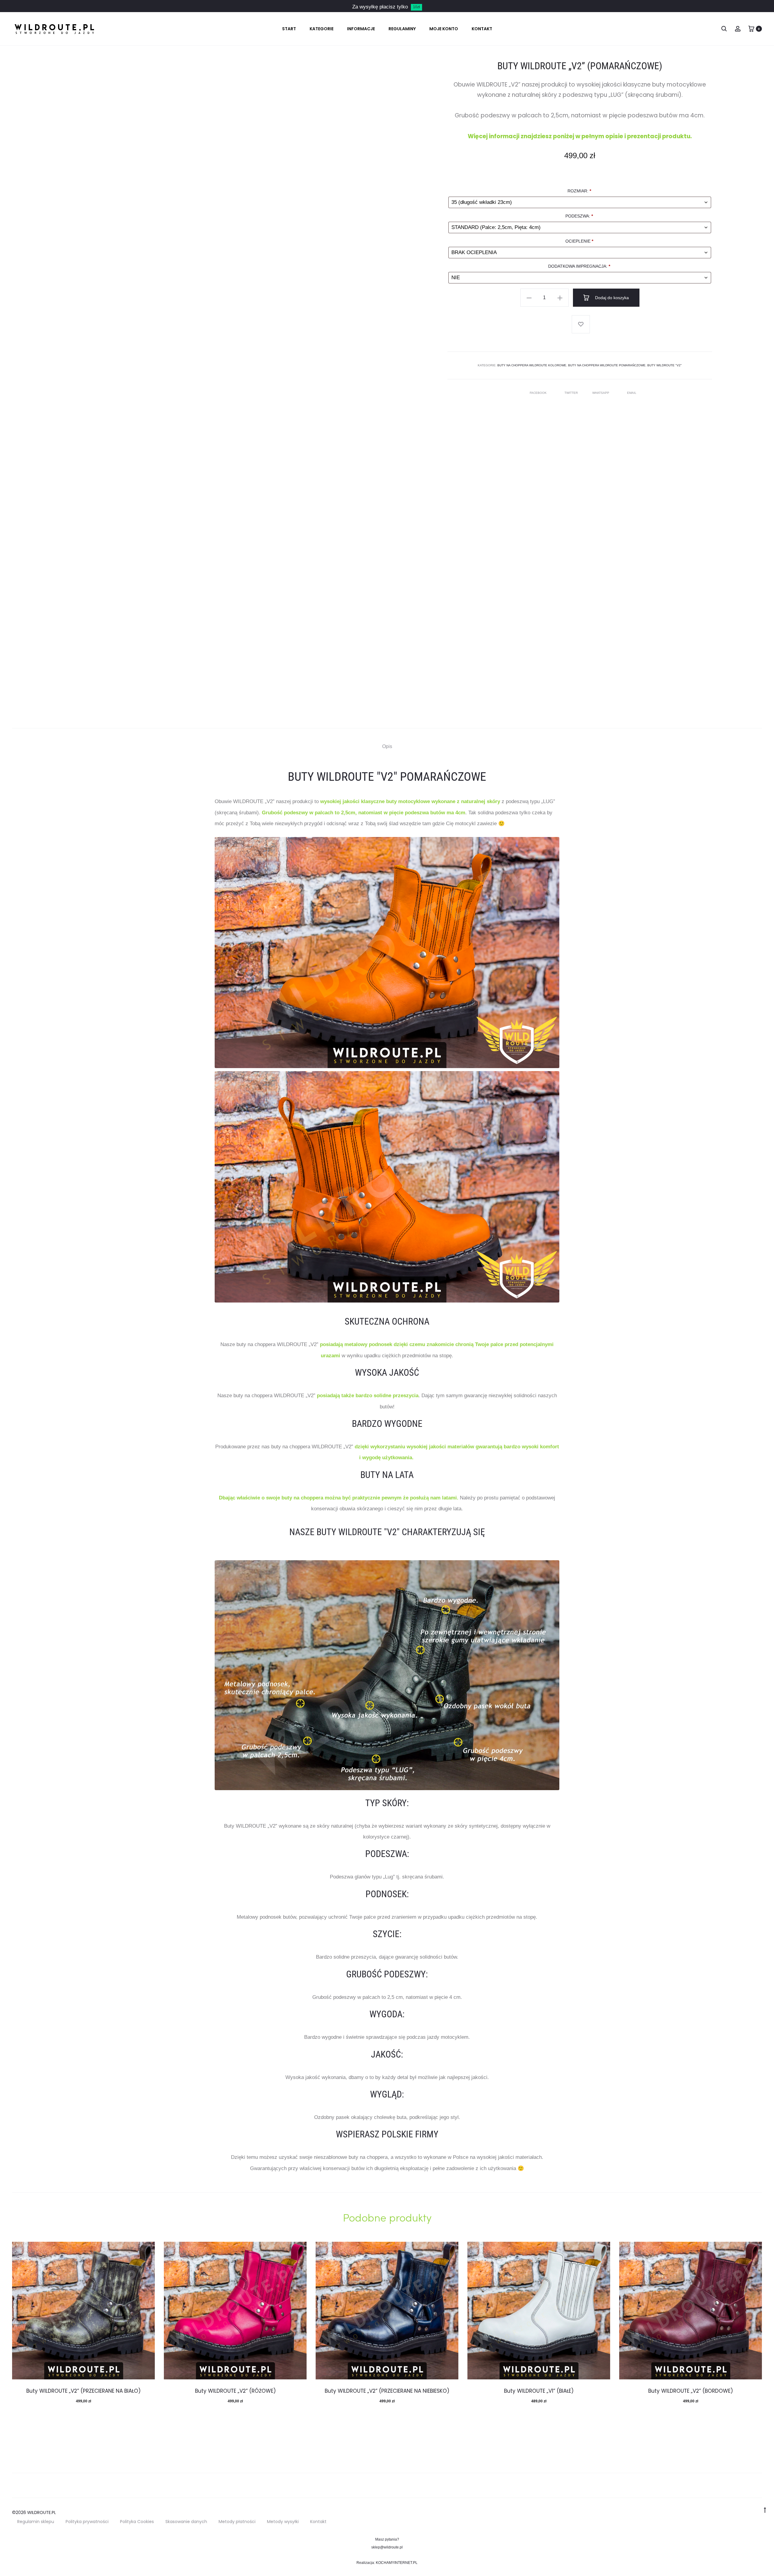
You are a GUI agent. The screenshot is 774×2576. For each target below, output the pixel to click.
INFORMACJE (361, 29)
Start (289, 29)
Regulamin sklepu (36, 2522)
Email (632, 393)
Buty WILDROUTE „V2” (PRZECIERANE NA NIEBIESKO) (387, 2391)
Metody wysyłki (283, 2522)
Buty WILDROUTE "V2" (665, 365)
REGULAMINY (402, 29)
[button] (529, 298)
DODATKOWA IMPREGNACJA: (579, 266)
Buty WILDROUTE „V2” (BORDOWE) (691, 2391)
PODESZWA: (579, 216)
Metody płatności (237, 2522)
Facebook (539, 393)
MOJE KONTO (444, 29)
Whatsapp (601, 393)
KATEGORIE (322, 29)
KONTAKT (482, 29)
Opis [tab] (387, 746)
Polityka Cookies (137, 2522)
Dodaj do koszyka (611, 298)
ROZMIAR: (579, 191)
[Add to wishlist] (581, 324)
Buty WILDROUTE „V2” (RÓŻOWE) (235, 2391)
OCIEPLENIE (579, 241)
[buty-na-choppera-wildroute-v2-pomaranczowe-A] (387, 953)
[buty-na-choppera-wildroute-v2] (387, 1675)
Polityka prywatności (87, 2522)
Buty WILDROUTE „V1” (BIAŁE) (539, 2391)
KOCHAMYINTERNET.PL (397, 2563)
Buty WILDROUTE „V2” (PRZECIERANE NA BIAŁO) (83, 2391)
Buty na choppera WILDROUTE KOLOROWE (532, 365)
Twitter (572, 393)
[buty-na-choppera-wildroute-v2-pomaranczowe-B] (387, 1187)
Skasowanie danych (186, 2522)
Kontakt (318, 2522)
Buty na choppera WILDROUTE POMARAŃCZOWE (607, 365)
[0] (751, 29)
